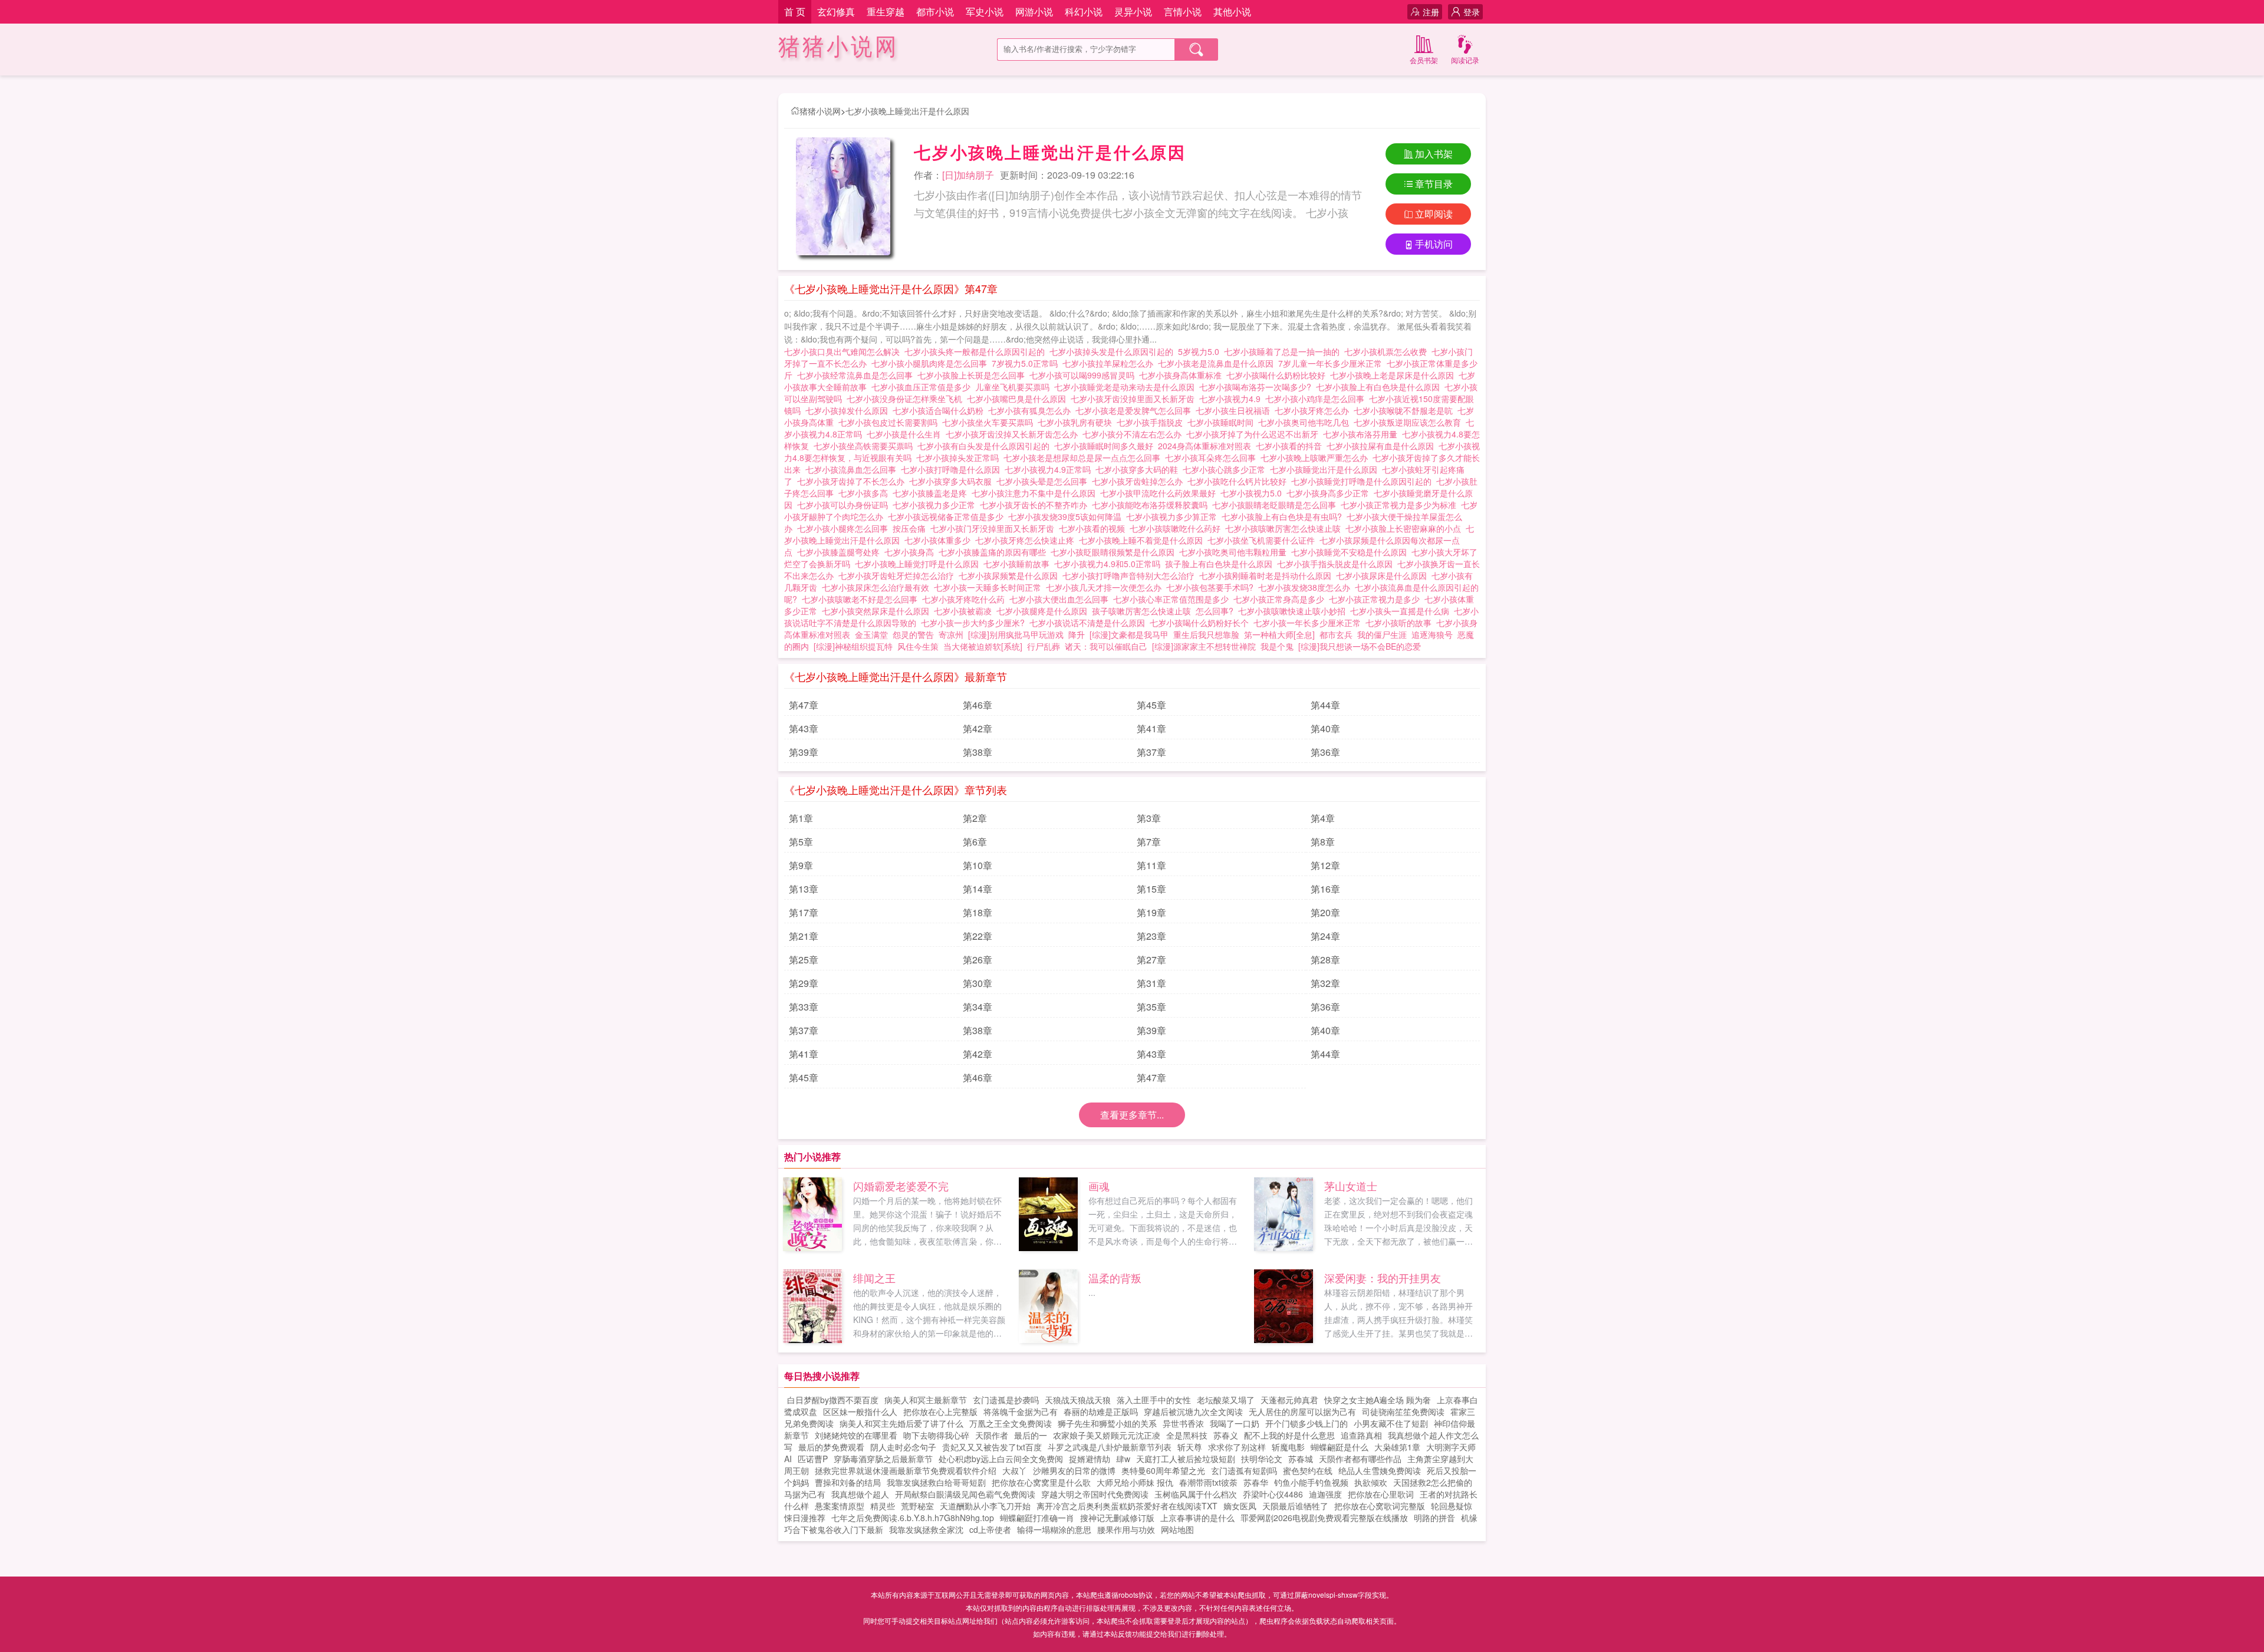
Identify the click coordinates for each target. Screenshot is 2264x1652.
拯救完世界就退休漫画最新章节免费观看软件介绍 (906, 1470)
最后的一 (1031, 1435)
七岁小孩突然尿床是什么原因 (878, 611)
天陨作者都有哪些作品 (1360, 1459)
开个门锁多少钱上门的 (1307, 1423)
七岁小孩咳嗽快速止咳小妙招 (1294, 611)
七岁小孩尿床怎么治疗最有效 (878, 587)
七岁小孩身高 (911, 552)
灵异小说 (1133, 11)
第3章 (1149, 818)
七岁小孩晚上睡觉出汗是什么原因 (907, 111)
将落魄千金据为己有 (1021, 1411)
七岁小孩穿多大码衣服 (953, 481)
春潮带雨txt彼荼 (1208, 1482)
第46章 (978, 705)
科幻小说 (1084, 11)
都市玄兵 (1336, 634)
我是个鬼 (1277, 646)
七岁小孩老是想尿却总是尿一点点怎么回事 (1084, 458)
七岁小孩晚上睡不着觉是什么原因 (1143, 540)
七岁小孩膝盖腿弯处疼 (841, 552)
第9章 (801, 865)
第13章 (804, 889)
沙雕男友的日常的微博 (1074, 1470)
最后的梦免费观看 (831, 1447)
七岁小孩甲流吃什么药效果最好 (1160, 493)
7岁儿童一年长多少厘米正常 (1332, 363)
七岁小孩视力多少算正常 (1174, 516)
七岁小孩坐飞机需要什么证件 (1263, 540)
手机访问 (1434, 244)
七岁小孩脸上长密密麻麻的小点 (1406, 528)
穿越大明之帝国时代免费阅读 (1095, 1494)
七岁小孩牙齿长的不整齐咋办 (1036, 505)
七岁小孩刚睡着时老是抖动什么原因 (1268, 575)
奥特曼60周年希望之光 (1163, 1470)
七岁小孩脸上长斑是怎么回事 (973, 375)
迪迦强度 (1325, 1494)
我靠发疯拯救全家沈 (926, 1529)
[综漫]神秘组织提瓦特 (853, 646)
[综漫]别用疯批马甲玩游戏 (1016, 634)
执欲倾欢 (1371, 1482)
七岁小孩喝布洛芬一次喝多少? (1258, 387)
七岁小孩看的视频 (1094, 528)
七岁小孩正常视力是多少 (1377, 599)
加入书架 (1434, 154)
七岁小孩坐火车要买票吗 (990, 422)
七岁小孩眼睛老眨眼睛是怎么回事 (1276, 505)
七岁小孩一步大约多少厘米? (975, 623)
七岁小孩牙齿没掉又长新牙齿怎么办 (1014, 434)
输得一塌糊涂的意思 (1054, 1529)
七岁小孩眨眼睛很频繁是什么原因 (1115, 552)
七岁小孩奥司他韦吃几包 (1306, 422)
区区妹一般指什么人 (860, 1411)
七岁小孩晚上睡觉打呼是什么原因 (919, 564)
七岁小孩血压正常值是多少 (923, 387)
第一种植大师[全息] (1279, 634)
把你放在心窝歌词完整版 (1380, 1506)
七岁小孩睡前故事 (1019, 564)
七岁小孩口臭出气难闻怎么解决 (844, 351)
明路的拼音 (1434, 1518)
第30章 (978, 983)
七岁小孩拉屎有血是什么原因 (1383, 446)
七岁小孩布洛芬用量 (1363, 434)
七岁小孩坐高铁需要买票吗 (866, 446)
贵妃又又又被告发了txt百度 (992, 1447)
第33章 (804, 1007)
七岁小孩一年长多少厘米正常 (1309, 623)
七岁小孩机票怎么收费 (1388, 351)
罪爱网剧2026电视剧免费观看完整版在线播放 (1324, 1518)
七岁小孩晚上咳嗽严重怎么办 (1317, 458)
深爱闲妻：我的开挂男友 (1383, 1278)
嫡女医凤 (1240, 1506)
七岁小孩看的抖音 (1291, 446)
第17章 (804, 912)
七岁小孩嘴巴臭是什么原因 (1019, 399)
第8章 (1323, 842)
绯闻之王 (874, 1278)
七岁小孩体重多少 (940, 540)
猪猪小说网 (839, 47)
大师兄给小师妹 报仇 (1135, 1482)
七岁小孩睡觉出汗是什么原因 (1326, 469)
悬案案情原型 (840, 1506)
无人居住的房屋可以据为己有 (1302, 1411)
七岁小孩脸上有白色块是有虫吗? (1284, 516)
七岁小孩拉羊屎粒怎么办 (1110, 363)
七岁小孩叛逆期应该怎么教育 (1410, 422)
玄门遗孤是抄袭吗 (1006, 1400)
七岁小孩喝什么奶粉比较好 (1278, 375)
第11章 (1151, 865)
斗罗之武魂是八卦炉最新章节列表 (1110, 1447)
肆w (1123, 1459)
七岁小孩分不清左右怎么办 (1134, 434)
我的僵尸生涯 (1382, 634)
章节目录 (1434, 184)
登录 (1472, 12)
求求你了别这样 (1237, 1447)
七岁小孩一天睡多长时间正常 (990, 587)
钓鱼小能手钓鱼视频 (1311, 1482)
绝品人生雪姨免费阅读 (1380, 1470)
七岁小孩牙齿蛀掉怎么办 (1140, 481)
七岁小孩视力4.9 (1232, 399)
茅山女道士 (1351, 1186)
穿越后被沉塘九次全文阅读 (1193, 1411)
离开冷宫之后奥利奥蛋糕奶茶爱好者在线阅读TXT (1127, 1506)
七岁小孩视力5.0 (1253, 493)
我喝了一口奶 (1235, 1423)
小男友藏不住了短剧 (1391, 1423)
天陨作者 (992, 1435)
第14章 (978, 889)
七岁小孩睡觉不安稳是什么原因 (1351, 552)
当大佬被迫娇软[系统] (983, 646)
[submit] (1196, 50)
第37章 (1151, 752)
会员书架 (1424, 60)
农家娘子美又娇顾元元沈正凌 (1107, 1435)
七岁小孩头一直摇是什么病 (1402, 611)
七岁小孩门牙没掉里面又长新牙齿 (995, 528)
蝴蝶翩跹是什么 (1340, 1447)
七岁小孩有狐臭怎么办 (1032, 410)
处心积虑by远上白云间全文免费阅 (1001, 1459)
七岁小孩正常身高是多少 (1281, 599)
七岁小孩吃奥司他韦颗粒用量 (1235, 552)
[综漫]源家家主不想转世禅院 (1204, 646)
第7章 (1149, 842)
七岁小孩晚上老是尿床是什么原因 (1394, 375)
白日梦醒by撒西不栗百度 (833, 1400)
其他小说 (1232, 11)
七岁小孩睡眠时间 (1223, 422)
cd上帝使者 (990, 1529)
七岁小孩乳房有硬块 (1077, 422)
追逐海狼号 (1432, 634)
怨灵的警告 (913, 634)
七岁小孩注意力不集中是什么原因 (1036, 493)
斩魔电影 (1288, 1447)
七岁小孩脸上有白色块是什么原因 (1380, 387)
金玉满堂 (871, 634)
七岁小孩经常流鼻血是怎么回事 (857, 375)
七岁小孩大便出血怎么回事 (1061, 599)
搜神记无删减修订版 (1117, 1518)
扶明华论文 (1262, 1459)
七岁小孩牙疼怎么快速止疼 (1027, 540)
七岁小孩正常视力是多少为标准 (1401, 505)
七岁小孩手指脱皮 (1152, 422)
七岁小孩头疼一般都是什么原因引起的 (977, 351)
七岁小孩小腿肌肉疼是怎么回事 (932, 363)
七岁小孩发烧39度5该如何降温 (1067, 516)
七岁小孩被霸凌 (965, 611)
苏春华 (1256, 1482)
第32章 (1325, 983)
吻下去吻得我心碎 (936, 1435)
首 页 (795, 11)
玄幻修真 (836, 11)
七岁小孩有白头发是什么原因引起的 (986, 446)
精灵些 (883, 1506)
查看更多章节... (1132, 1115)
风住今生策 (918, 646)
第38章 (978, 752)
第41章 (1151, 728)
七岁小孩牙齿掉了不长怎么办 (853, 481)
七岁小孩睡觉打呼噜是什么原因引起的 (1364, 481)
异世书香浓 (1183, 1423)
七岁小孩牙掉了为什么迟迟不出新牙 (1255, 434)
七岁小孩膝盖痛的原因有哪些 (995, 552)
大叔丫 (1015, 1470)
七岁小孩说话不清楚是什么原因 (1090, 623)
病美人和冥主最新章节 (926, 1400)
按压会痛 (911, 528)
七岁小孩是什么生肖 (906, 434)
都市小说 (935, 11)
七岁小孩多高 (866, 493)
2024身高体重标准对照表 (1207, 446)
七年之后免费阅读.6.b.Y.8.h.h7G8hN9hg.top (913, 1518)
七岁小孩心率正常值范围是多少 (1173, 599)
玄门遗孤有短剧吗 (1244, 1470)
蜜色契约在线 (1308, 1470)
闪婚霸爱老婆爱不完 (901, 1186)
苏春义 (1226, 1435)
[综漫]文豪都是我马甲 (1129, 634)
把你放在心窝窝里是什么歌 (1041, 1482)
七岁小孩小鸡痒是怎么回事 (1317, 399)
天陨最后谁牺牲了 (1295, 1506)
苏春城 (1301, 1459)
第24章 (1325, 936)
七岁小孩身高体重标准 (1183, 375)
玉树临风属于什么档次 (1196, 1494)
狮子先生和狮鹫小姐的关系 (1107, 1423)
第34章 (978, 1007)
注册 (1431, 12)
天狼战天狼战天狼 (1078, 1400)
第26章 (978, 960)
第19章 (1151, 912)
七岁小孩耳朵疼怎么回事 (1213, 458)
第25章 (804, 960)
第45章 (1151, 705)
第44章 (1325, 705)
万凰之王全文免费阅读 (1011, 1423)
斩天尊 (1190, 1447)
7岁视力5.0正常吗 (1027, 363)
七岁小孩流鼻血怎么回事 (853, 469)
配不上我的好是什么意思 (1289, 1435)
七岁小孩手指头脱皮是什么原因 (1337, 564)
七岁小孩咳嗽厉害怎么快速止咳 (1285, 528)
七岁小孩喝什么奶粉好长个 (1202, 623)
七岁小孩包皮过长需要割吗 (890, 422)
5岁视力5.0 (1201, 351)
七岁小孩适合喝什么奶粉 (940, 410)
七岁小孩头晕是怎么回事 (1044, 481)
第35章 (1151, 1007)
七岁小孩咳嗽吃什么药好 (1177, 528)
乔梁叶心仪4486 (1273, 1494)
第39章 (804, 752)
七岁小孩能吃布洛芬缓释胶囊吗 (1152, 505)
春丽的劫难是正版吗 (1101, 1411)
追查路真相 (1361, 1435)
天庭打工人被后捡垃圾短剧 (1186, 1459)
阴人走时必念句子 (903, 1447)
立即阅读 (1434, 214)
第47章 (804, 705)
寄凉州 (951, 634)
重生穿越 (886, 11)
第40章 (1325, 728)
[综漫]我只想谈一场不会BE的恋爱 (1360, 646)
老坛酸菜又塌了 (1226, 1400)
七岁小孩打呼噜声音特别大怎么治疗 (1131, 575)
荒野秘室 (917, 1506)
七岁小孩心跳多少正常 (1226, 469)
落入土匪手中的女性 (1154, 1400)
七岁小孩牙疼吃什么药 (966, 599)
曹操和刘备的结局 (848, 1482)
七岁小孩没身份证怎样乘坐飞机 (907, 399)
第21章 (804, 936)
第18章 (978, 912)
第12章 (1325, 865)
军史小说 (985, 11)
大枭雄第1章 (1397, 1447)
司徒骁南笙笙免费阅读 (1403, 1411)
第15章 (1151, 889)
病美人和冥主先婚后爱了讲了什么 (901, 1423)
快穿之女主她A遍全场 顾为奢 (1378, 1400)
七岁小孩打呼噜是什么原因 (953, 469)
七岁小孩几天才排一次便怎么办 (1106, 587)
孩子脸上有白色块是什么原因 (1221, 564)
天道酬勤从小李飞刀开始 (985, 1506)
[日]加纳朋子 (968, 175)
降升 (1077, 634)
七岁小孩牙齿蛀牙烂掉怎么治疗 (899, 575)
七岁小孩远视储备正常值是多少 (948, 516)
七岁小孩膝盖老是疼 (932, 493)
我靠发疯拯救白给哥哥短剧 (936, 1482)
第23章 (1151, 936)
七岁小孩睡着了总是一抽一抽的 (1284, 351)
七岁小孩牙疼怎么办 (1314, 410)
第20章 (1325, 912)
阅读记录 (1465, 60)
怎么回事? (1217, 611)
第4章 (1323, 818)
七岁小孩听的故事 (1401, 623)
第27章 (1151, 960)
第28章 (1325, 960)
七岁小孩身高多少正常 (1330, 493)
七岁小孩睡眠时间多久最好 (1106, 446)
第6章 (975, 842)
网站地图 (1177, 1529)
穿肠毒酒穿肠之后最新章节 (883, 1459)
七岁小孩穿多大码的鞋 (1139, 469)
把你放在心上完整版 (940, 1411)
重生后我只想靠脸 (1206, 634)
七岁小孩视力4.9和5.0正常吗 (1110, 564)
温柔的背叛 (1115, 1278)
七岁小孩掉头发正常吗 (960, 458)
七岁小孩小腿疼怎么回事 (845, 528)
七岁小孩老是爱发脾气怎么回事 (1136, 410)
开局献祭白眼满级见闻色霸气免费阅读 (965, 1494)
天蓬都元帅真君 (1289, 1400)
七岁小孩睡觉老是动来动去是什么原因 (1127, 387)
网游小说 (1034, 11)
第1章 (801, 818)
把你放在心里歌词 (1381, 1494)
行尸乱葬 (1044, 646)
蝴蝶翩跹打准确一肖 (1037, 1518)
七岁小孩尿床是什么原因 (1384, 575)
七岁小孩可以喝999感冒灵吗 (1084, 375)
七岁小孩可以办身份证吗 (845, 505)
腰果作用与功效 (1126, 1529)
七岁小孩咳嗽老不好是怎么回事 (862, 599)
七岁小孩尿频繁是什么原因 (1011, 575)
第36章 (1325, 752)
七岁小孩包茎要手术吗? (1212, 587)
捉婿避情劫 (1090, 1459)
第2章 (975, 818)
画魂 (1099, 1186)
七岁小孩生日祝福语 (1235, 410)
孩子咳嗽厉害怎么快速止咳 (1144, 611)
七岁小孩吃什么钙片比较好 (1239, 481)
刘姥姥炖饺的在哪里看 (856, 1435)
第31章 (1151, 983)
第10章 (978, 865)
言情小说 (1183, 11)
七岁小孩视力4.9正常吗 (1050, 469)
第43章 (804, 728)
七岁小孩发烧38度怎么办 (1307, 587)
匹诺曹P (813, 1459)
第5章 (801, 842)
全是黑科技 (1187, 1435)
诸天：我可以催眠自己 (1106, 646)
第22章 (978, 936)
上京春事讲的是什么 (1197, 1518)
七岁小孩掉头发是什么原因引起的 (1114, 351)
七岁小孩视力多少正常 (936, 505)
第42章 (978, 728)
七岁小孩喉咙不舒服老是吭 (1406, 410)
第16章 (1325, 889)
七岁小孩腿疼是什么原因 (1044, 611)
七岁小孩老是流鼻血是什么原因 (1218, 363)
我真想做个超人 (860, 1494)
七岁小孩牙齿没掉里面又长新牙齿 (1135, 399)
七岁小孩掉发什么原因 (849, 410)
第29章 (804, 983)
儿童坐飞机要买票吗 (1015, 387)
